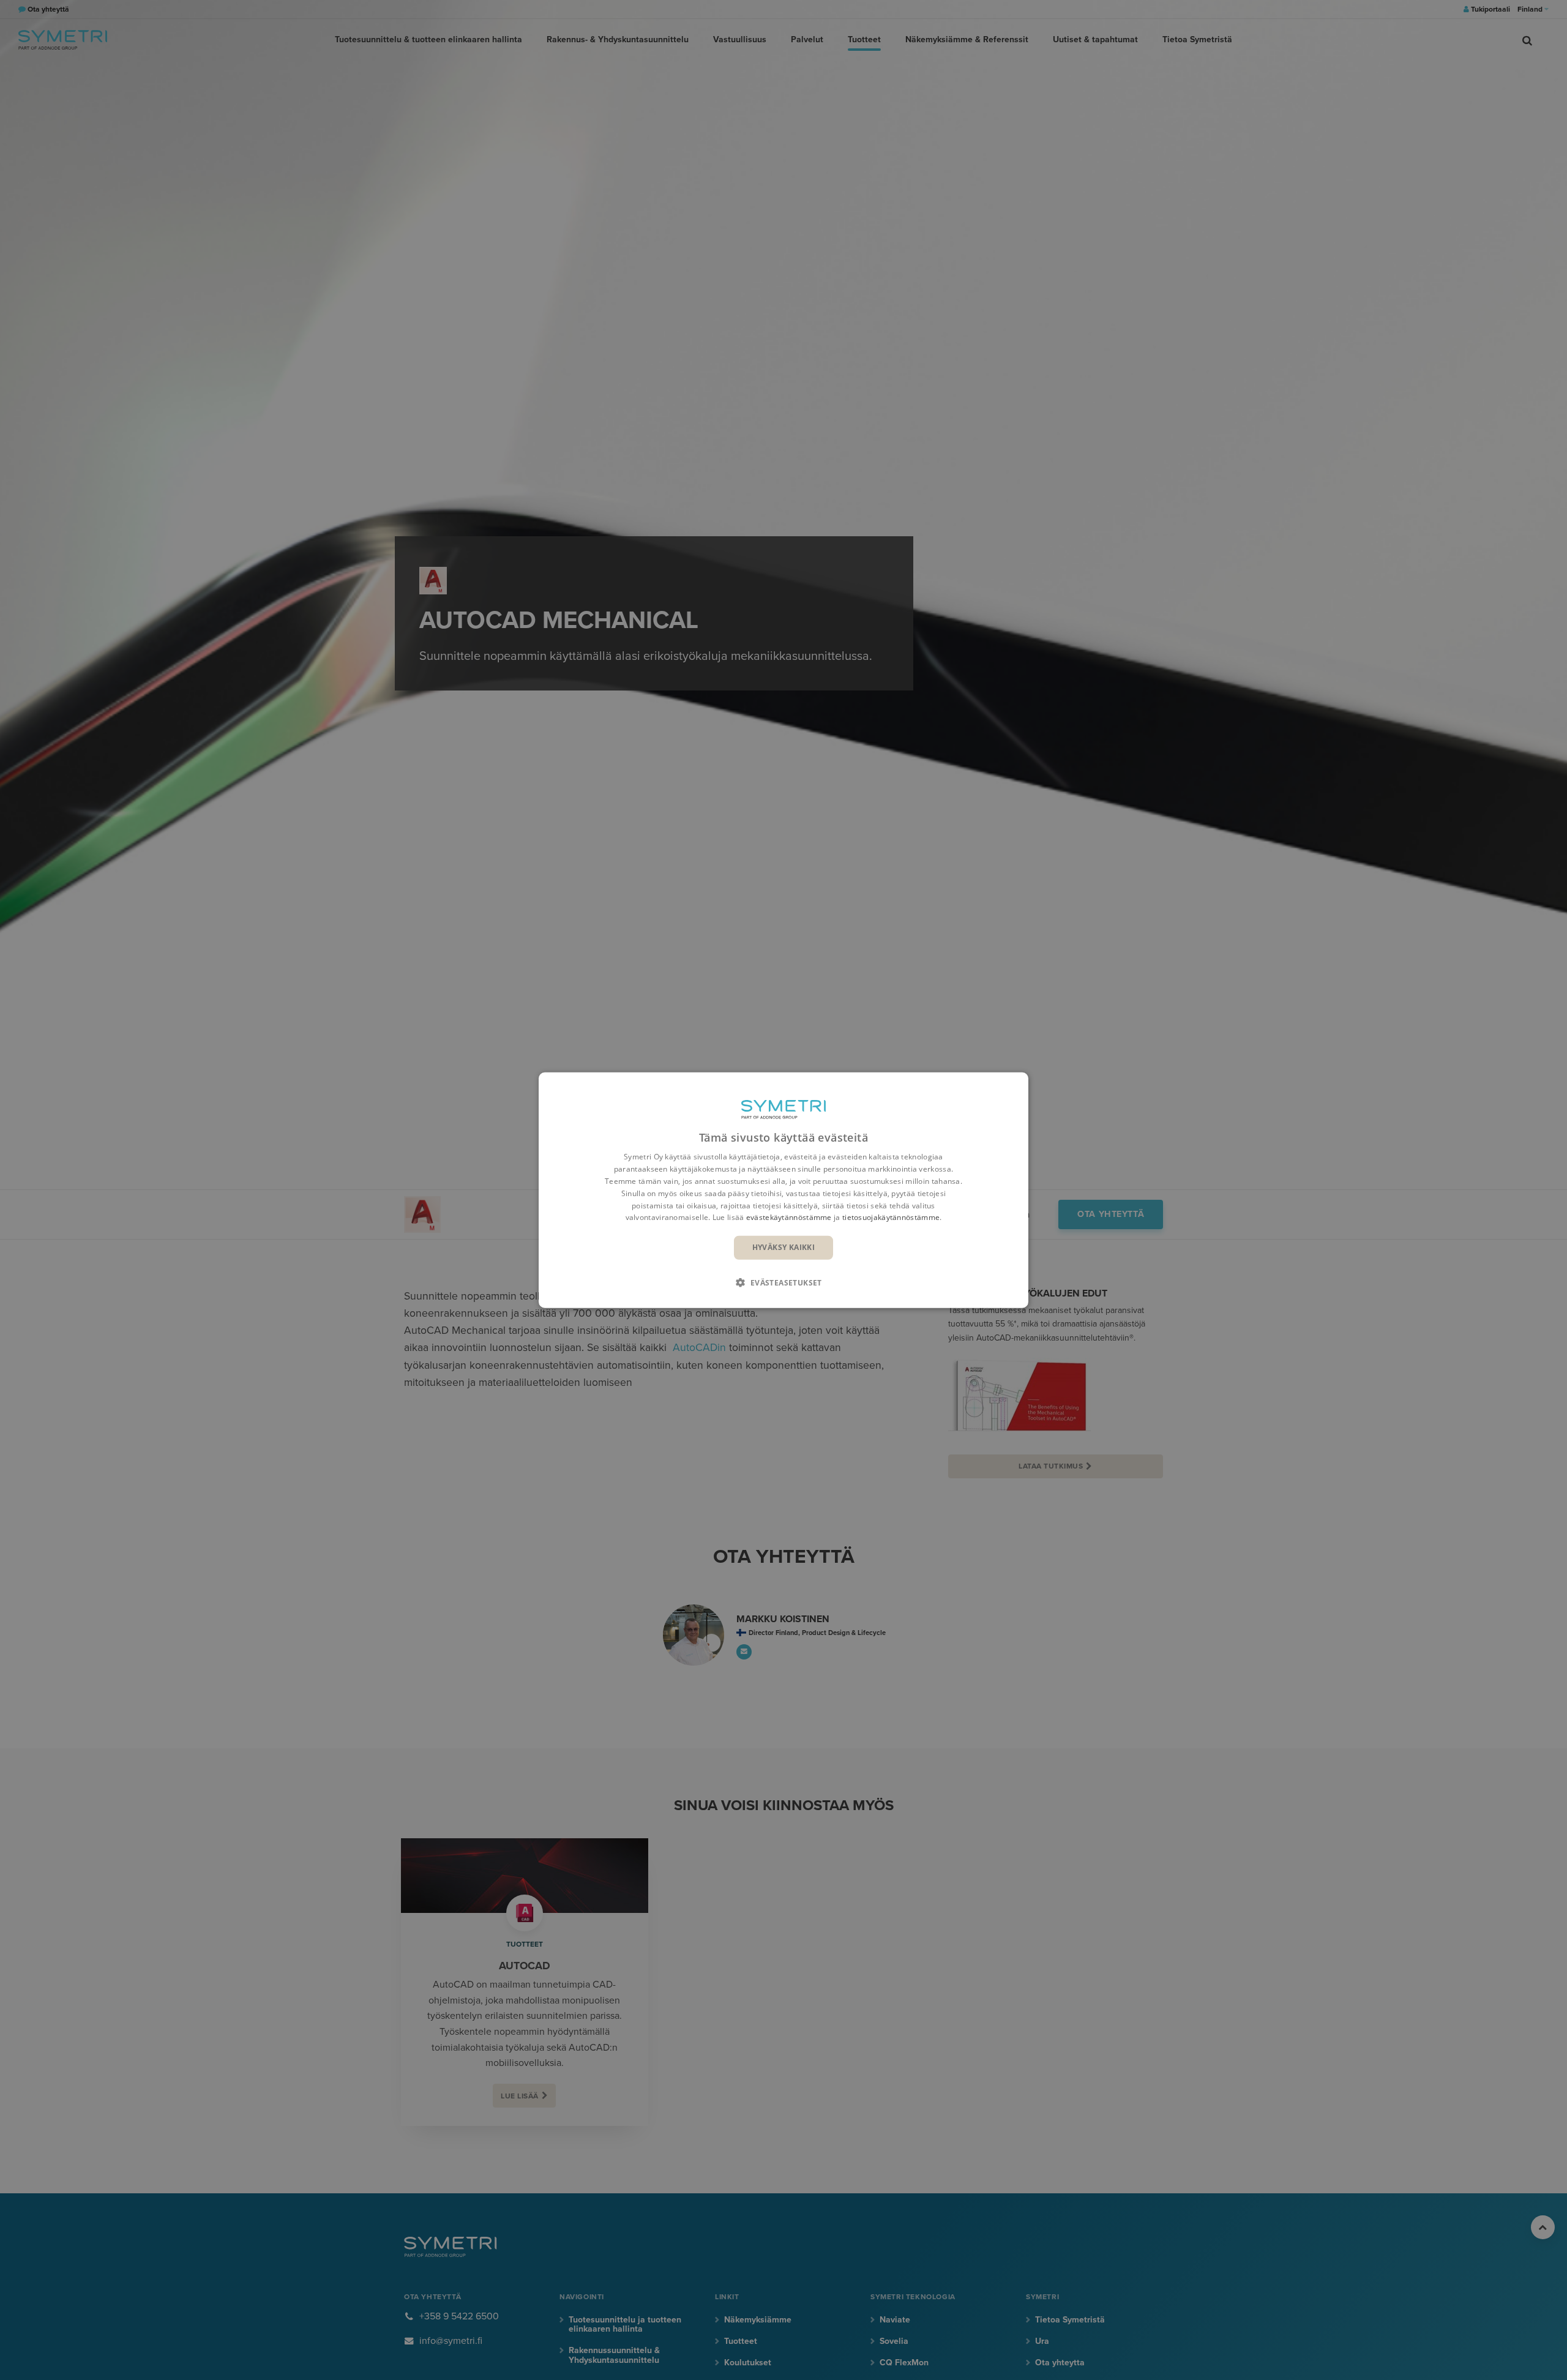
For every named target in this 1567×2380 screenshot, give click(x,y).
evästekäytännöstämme (789, 1217)
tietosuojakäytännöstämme (891, 1217)
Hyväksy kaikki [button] (784, 1247)
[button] (783, 1282)
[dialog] (783, 1190)
